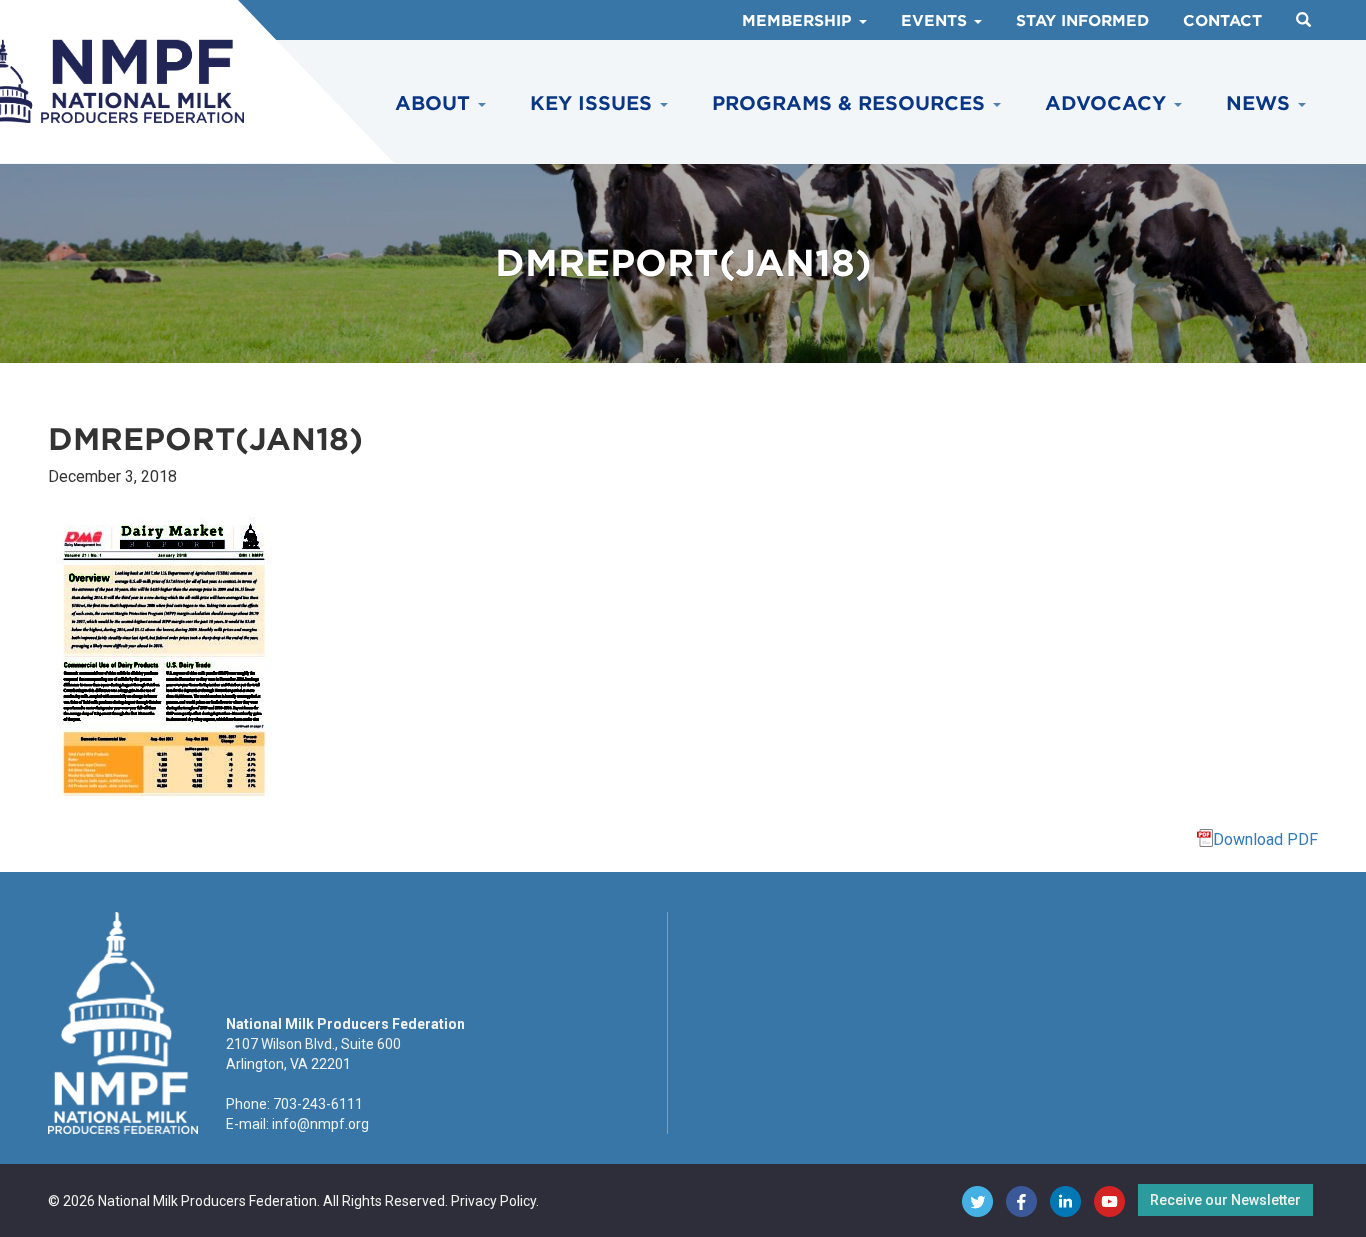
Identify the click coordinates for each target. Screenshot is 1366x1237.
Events (936, 21)
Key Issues (594, 103)
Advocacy (1108, 103)
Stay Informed (1082, 21)
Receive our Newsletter (1225, 1200)
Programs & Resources (851, 103)
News (1261, 103)
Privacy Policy (493, 1201)
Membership (799, 21)
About (435, 103)
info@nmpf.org (320, 1124)
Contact (1222, 21)
